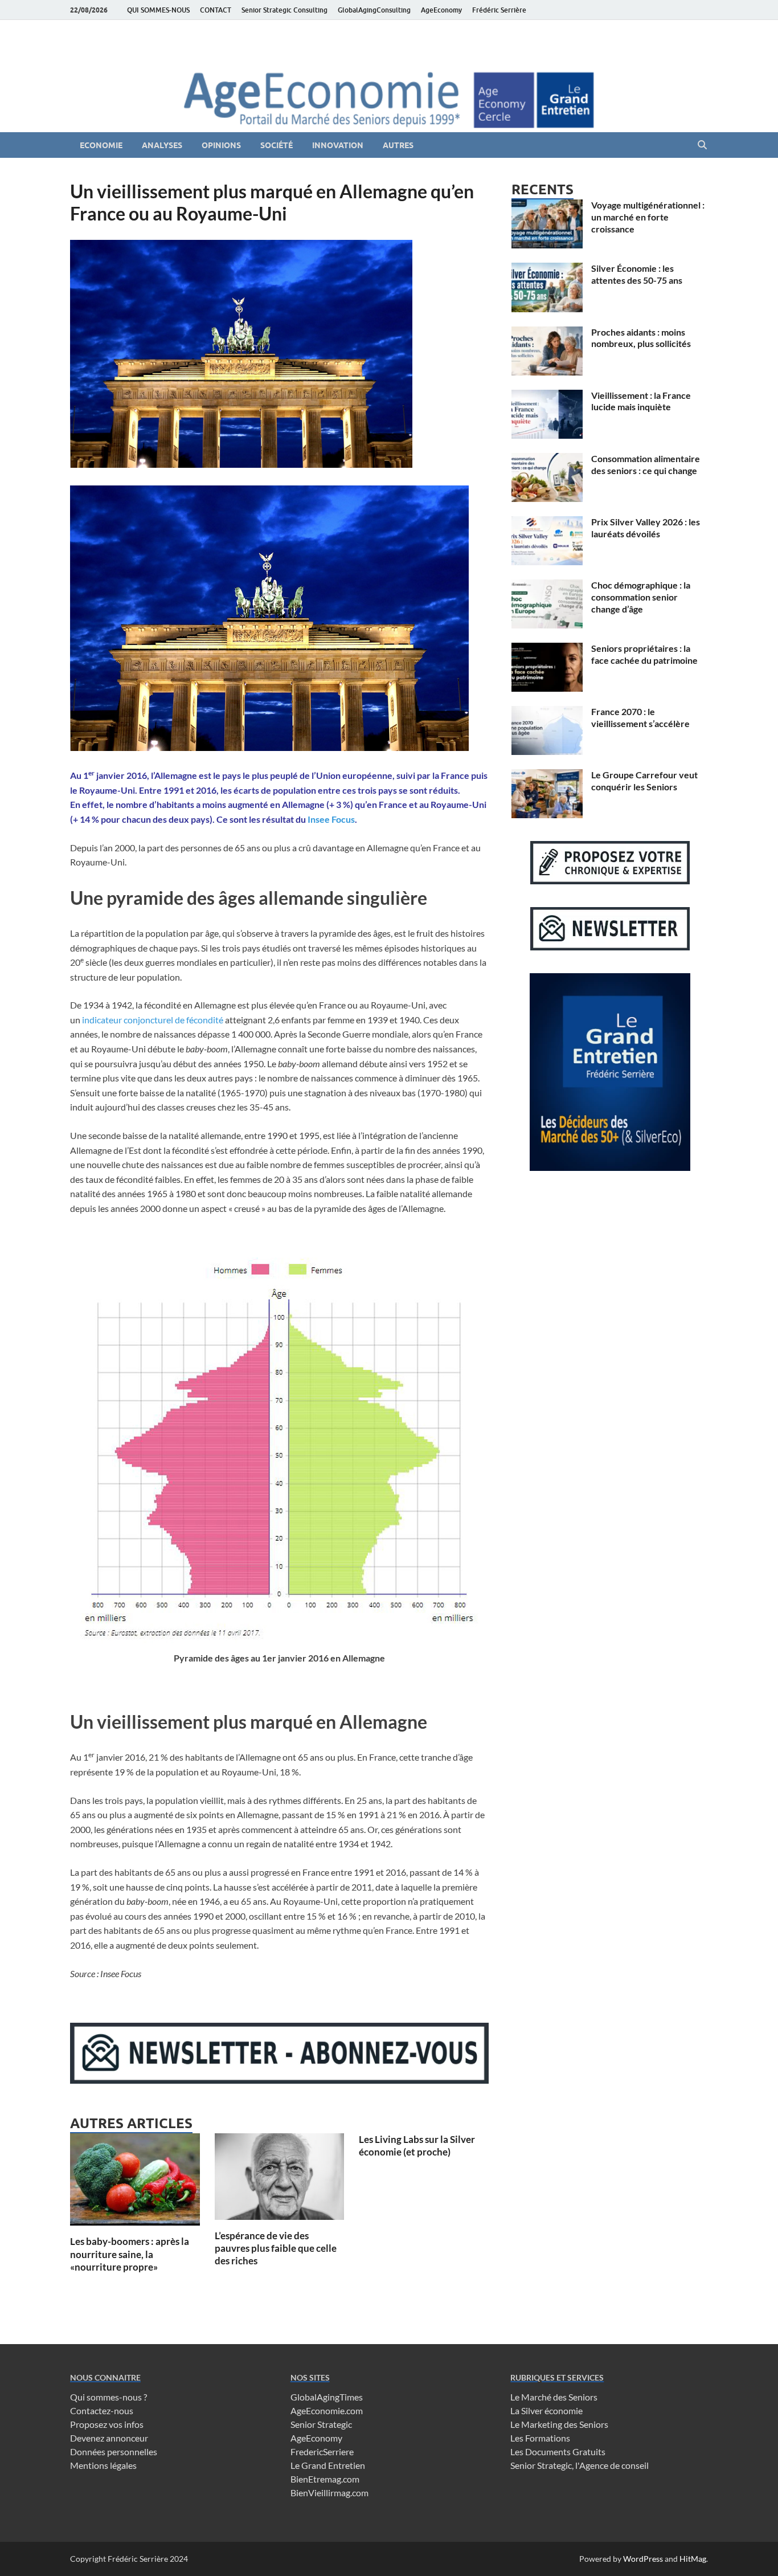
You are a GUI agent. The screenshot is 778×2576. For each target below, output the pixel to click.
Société (277, 145)
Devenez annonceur (109, 2438)
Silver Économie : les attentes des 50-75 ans (637, 274)
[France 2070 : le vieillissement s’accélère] (547, 713)
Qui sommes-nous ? (108, 2397)
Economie (101, 145)
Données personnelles (114, 2452)
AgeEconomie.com (327, 2410)
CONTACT (216, 10)
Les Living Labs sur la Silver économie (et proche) (417, 2146)
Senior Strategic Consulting (284, 10)
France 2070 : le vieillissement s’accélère (640, 717)
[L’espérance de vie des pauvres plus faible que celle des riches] (280, 2180)
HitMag (693, 2559)
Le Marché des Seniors (554, 2397)
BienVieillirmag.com (329, 2493)
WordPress (643, 2559)
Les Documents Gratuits (558, 2452)
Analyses (162, 145)
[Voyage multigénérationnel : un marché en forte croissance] (547, 206)
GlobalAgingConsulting (374, 10)
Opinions (221, 145)
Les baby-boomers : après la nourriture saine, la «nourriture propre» (130, 2254)
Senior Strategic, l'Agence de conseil (580, 2465)
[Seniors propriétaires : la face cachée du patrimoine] (547, 649)
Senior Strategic (321, 2424)
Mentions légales (103, 2465)
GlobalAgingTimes (327, 2397)
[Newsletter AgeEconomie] (279, 2080)
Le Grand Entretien (328, 2465)
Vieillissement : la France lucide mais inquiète (641, 401)
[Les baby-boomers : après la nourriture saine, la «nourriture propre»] (135, 2183)
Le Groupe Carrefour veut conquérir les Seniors (644, 781)
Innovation (338, 145)
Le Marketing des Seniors (559, 2424)
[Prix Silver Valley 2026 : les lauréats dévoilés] (547, 523)
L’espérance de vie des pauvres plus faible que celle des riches (276, 2248)
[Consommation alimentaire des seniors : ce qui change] (547, 460)
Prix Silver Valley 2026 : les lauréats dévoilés (646, 528)
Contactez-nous (102, 2410)
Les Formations (540, 2438)
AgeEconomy (441, 10)
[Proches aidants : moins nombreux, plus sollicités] (547, 333)
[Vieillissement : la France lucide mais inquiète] (547, 396)
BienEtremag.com (325, 2479)
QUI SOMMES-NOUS (158, 10)
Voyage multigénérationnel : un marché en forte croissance (648, 217)
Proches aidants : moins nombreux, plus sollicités (641, 338)
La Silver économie (546, 2410)
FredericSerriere (322, 2452)
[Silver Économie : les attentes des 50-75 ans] (547, 269)
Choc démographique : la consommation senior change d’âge (641, 597)
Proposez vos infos (107, 2424)
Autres (398, 145)
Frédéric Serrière (499, 10)
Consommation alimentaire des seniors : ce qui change (646, 464)
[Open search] (702, 145)
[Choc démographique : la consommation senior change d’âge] (547, 586)
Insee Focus (331, 819)
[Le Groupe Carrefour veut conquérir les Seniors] (547, 776)
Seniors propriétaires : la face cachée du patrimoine (644, 654)
